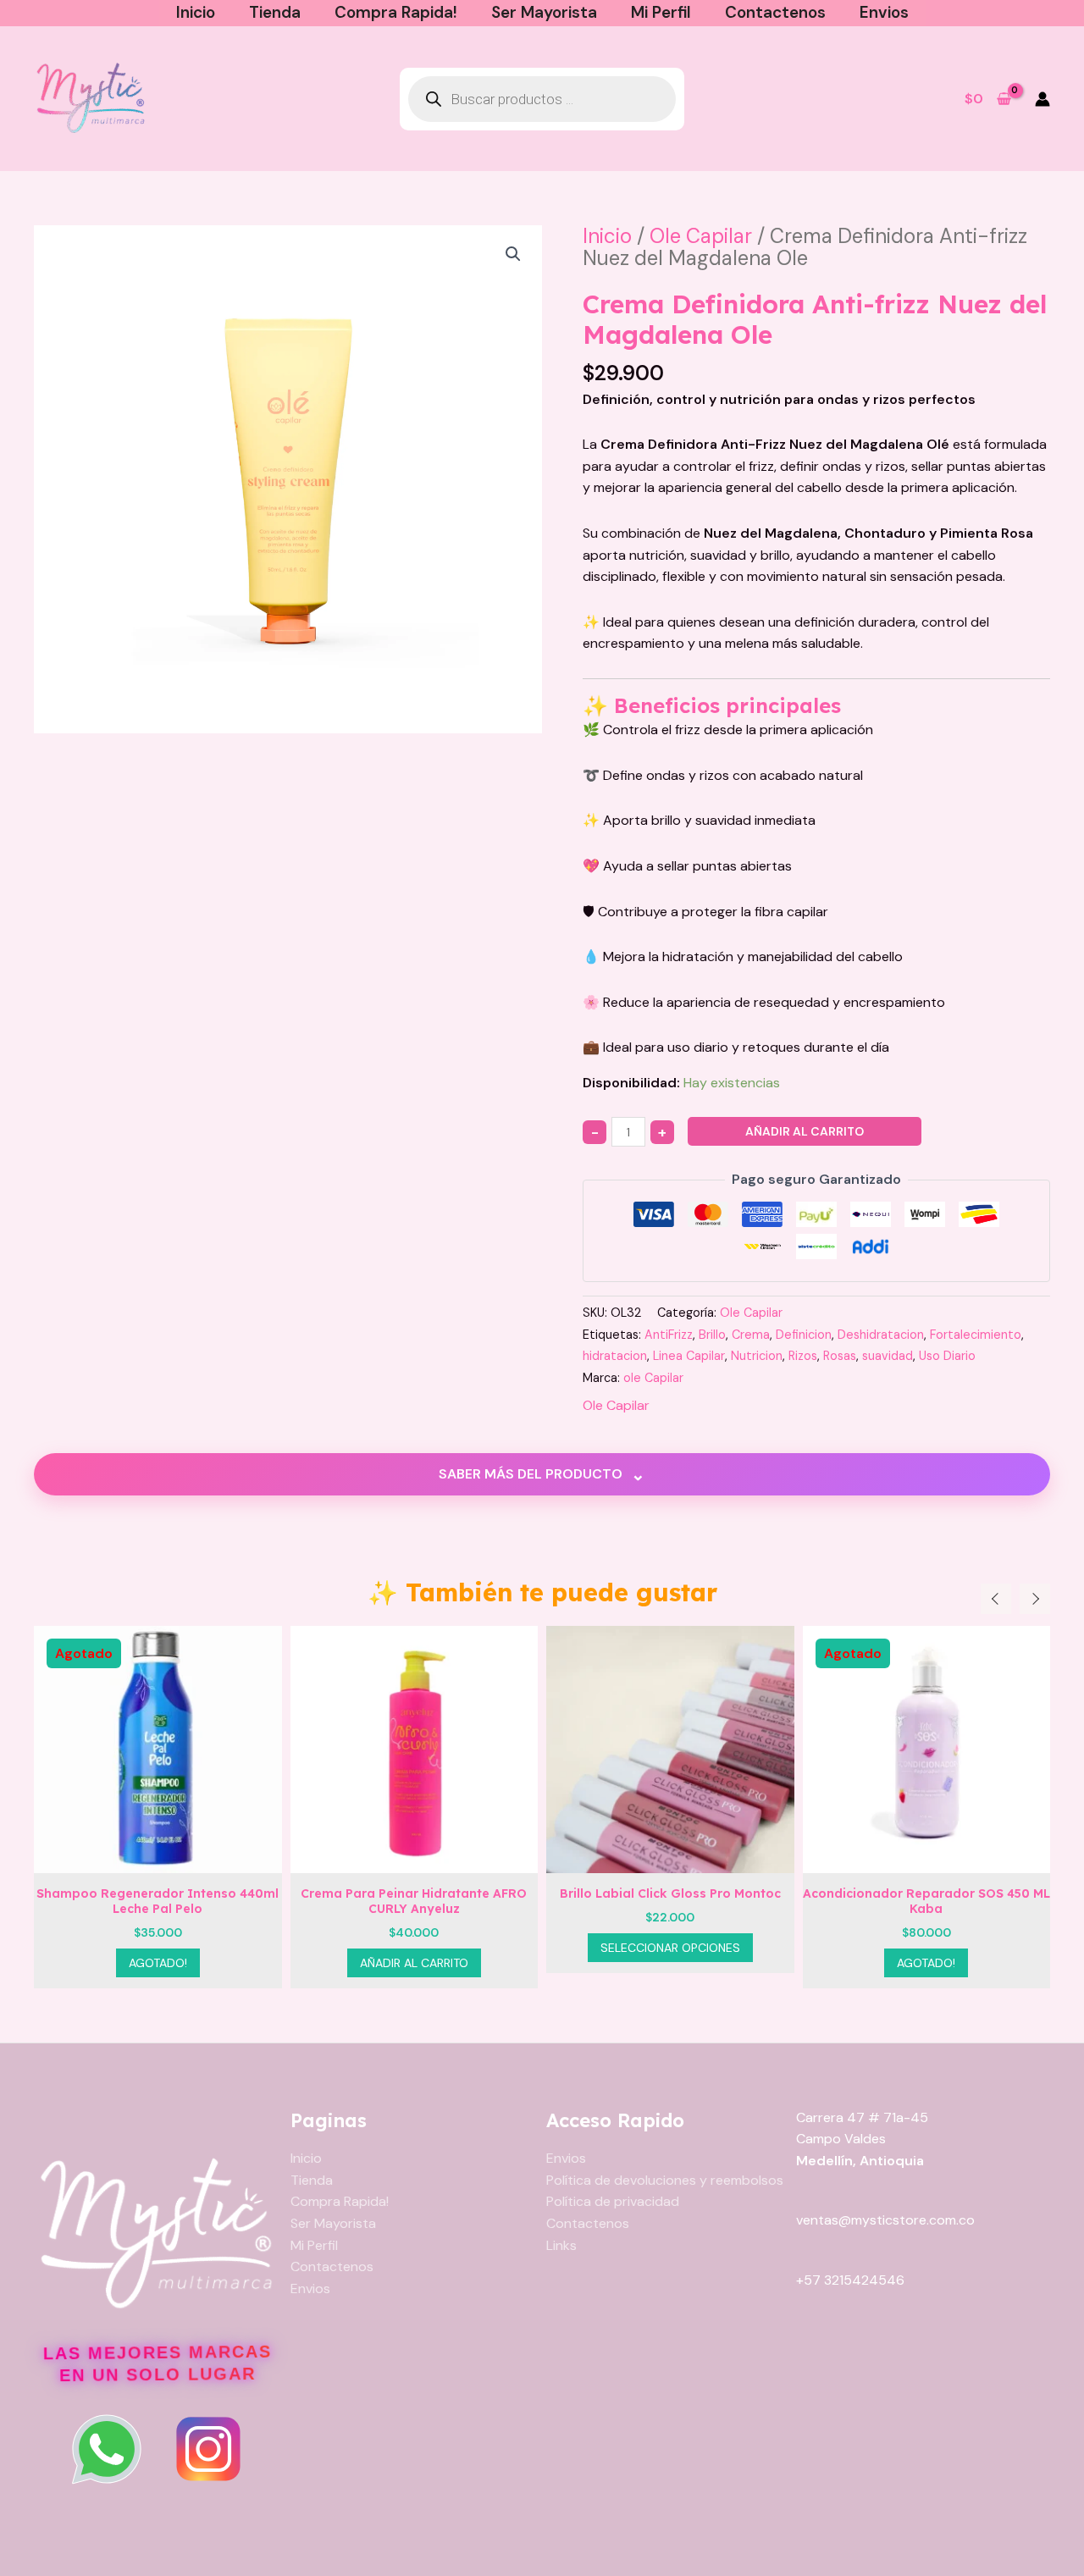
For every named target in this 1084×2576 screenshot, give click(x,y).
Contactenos (775, 12)
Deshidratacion (881, 1335)
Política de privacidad (613, 2201)
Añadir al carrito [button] (158, 1963)
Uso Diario (947, 1356)
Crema (751, 1335)
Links (561, 2245)
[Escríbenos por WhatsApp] (107, 2449)
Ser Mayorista (544, 12)
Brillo (712, 1335)
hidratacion (615, 1356)
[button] (513, 254)
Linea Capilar (689, 1356)
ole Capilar (653, 1378)
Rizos (803, 1356)
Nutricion (757, 1356)
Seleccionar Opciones (415, 1948)
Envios (884, 12)
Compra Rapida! (396, 12)
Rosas (840, 1356)
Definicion (804, 1335)
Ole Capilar (701, 236)
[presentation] (996, 1599)
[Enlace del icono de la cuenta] (1043, 99)
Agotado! (670, 1963)
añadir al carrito (805, 1131)
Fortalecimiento (976, 1335)
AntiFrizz (669, 1335)
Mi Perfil (661, 12)
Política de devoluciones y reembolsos (665, 2180)
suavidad (888, 1356)
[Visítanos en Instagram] (208, 2449)
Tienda (275, 12)
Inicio (196, 12)
